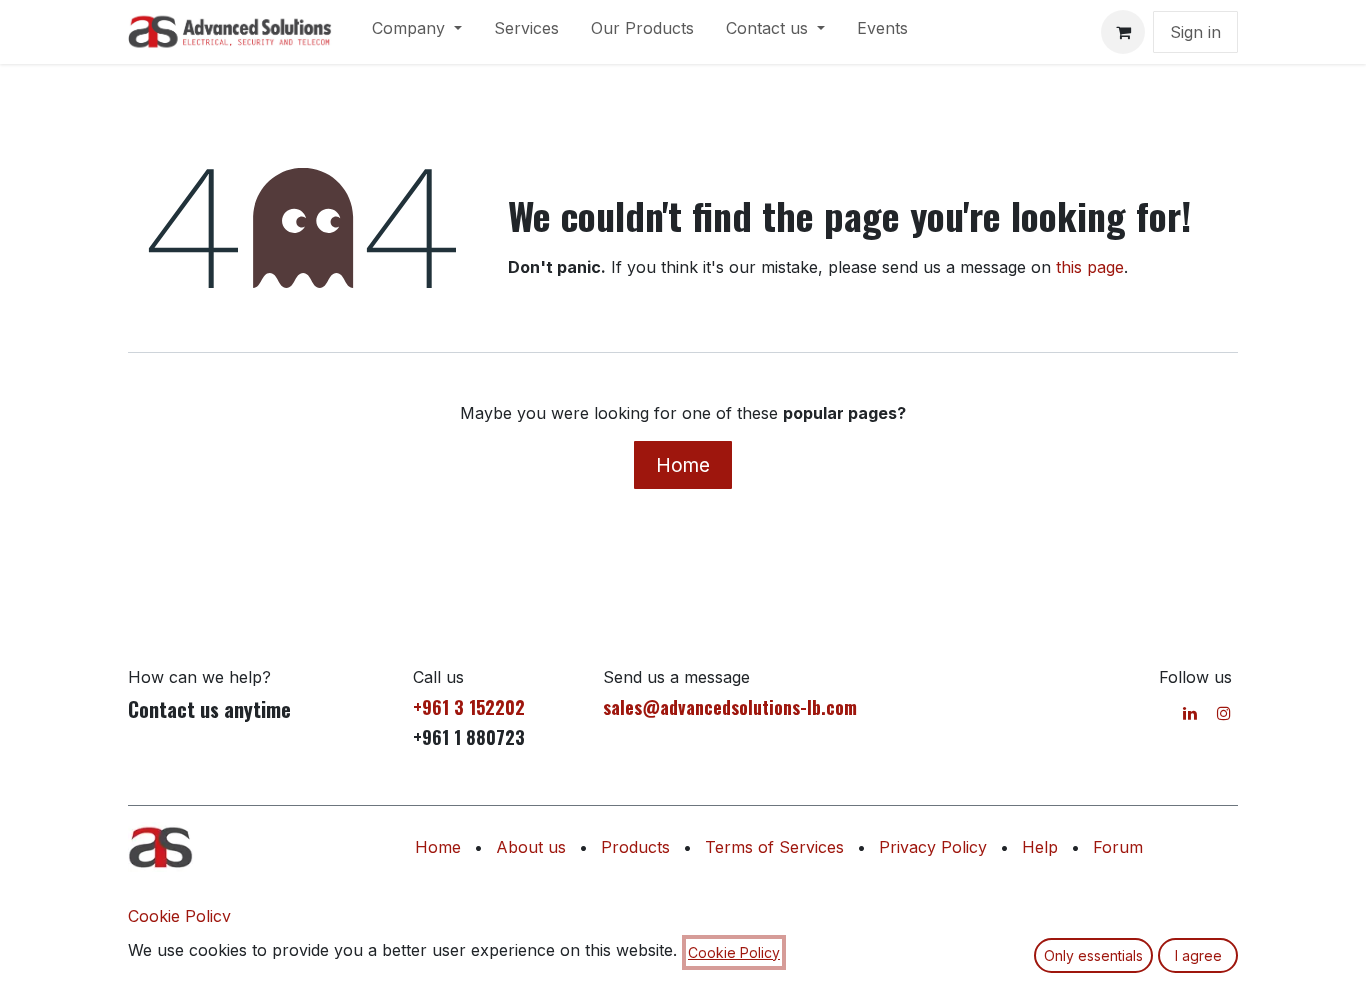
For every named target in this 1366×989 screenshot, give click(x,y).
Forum (1118, 847)
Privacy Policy (933, 847)
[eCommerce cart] (1123, 32)
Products (635, 847)
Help (1040, 847)
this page (1090, 267)
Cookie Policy (179, 916)
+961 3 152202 (469, 707)
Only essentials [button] (1093, 955)
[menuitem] (417, 32)
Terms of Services (774, 847)
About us (531, 847)
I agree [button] (1198, 955)
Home (683, 465)
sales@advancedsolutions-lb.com (730, 707)
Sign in (1195, 32)
